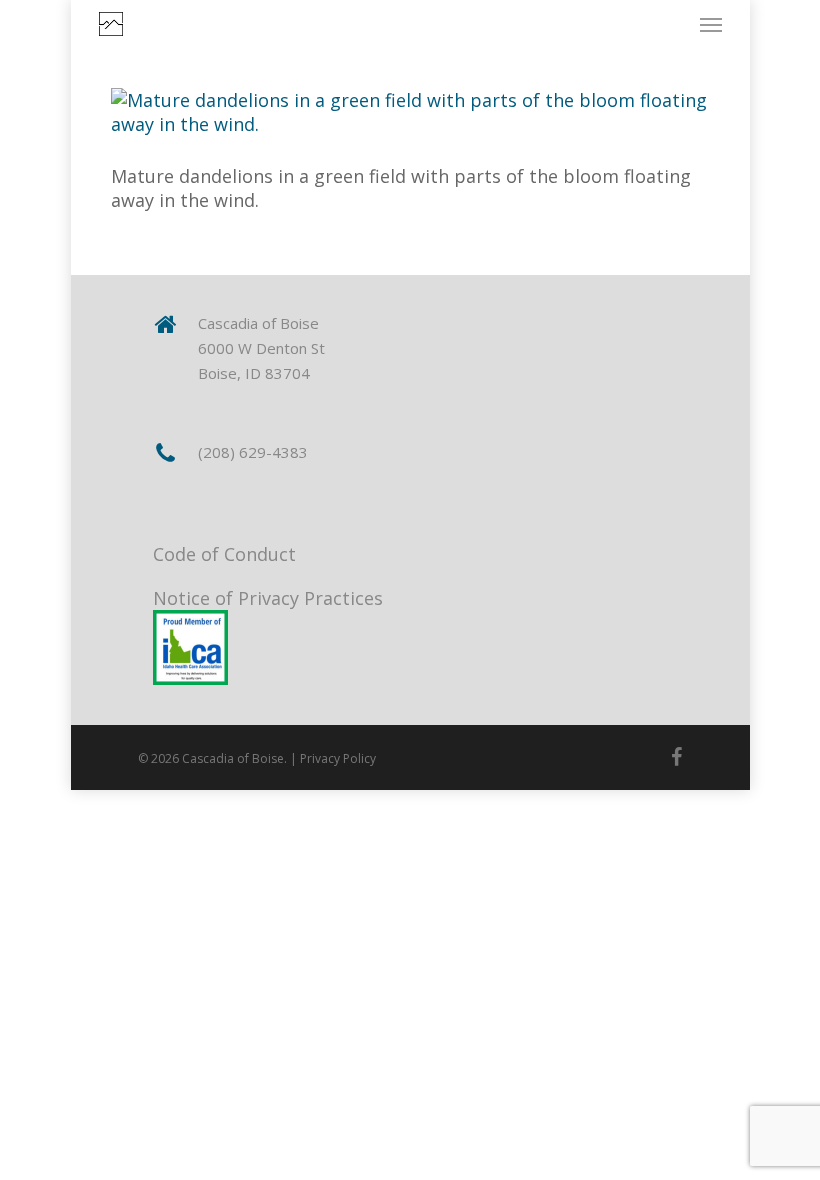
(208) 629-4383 (253, 452)
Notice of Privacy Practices (268, 598)
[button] (711, 24)
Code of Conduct (224, 554)
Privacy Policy (338, 758)
